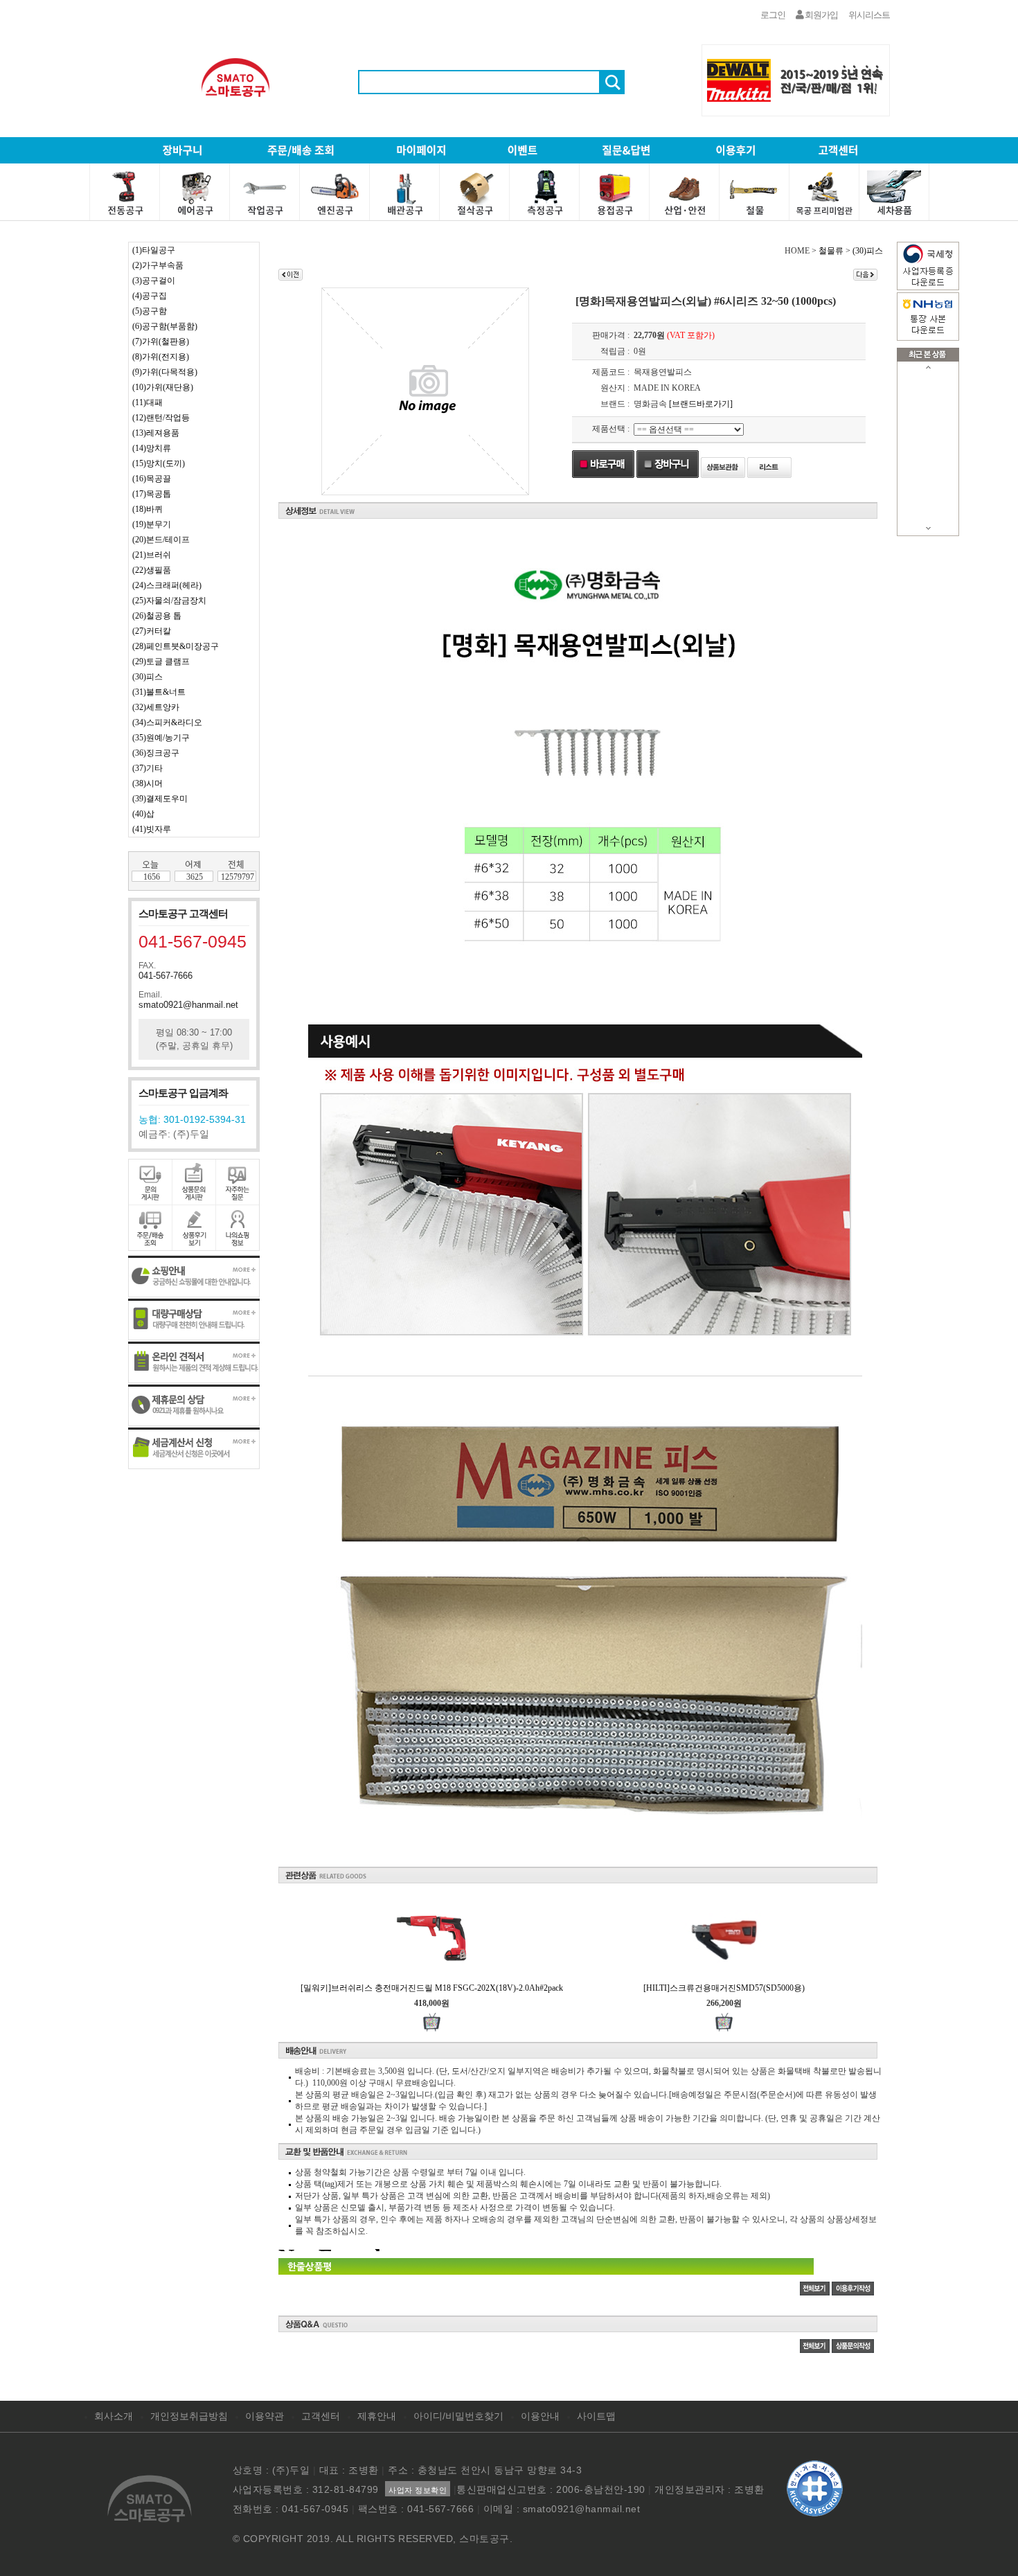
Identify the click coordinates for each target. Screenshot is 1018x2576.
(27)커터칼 (152, 631)
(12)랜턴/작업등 (161, 418)
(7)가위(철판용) (161, 341)
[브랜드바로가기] (701, 404)
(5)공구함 (150, 311)
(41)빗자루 (152, 829)
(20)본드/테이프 (161, 540)
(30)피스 (148, 677)
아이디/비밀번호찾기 (458, 2416)
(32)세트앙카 (156, 707)
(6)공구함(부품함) (165, 326)
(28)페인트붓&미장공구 (176, 646)
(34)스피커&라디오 (167, 722)
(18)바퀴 (148, 509)
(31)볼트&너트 (159, 692)
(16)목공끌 (152, 479)
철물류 (831, 251)
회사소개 (114, 2416)
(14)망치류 (152, 448)
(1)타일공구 (154, 250)
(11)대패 (148, 402)
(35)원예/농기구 (161, 738)
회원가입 (821, 15)
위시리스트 (869, 15)
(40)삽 (143, 814)
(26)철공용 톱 (157, 616)
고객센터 (321, 2416)
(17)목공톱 (152, 494)
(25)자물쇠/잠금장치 (169, 601)
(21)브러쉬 (152, 555)
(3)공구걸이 (154, 281)
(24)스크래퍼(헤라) (167, 585)
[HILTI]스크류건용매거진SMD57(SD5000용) (724, 1988)
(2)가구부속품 (158, 265)
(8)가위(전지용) (161, 357)
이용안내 (540, 2416)
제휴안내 (377, 2416)
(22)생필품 (152, 570)
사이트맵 (596, 2416)
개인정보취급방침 (189, 2416)
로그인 (773, 15)
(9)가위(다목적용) (165, 372)
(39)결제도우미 (160, 799)
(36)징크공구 (156, 753)
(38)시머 (148, 783)
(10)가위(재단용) (163, 387)
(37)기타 (148, 768)
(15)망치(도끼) (159, 463)
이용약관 (265, 2416)
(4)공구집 (150, 296)
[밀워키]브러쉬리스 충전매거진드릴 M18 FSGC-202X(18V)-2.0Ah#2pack (432, 1988)
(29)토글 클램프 (161, 661)
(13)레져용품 (156, 433)
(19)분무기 (152, 524)
